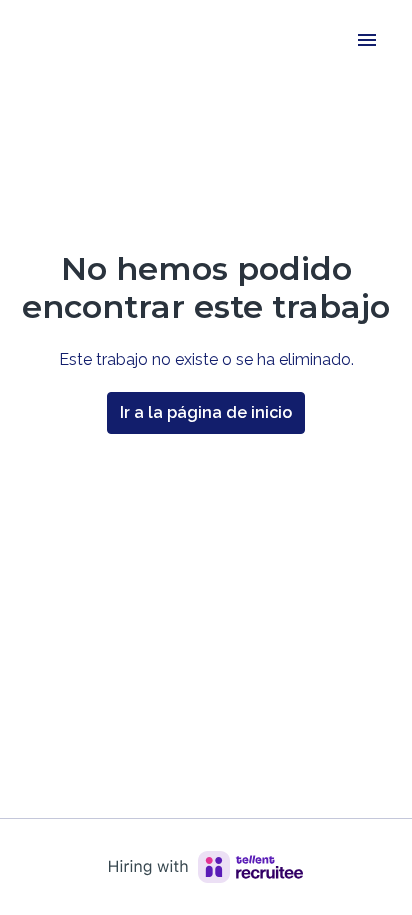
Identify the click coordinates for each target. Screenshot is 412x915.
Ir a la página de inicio (206, 412)
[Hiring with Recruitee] (206, 867)
